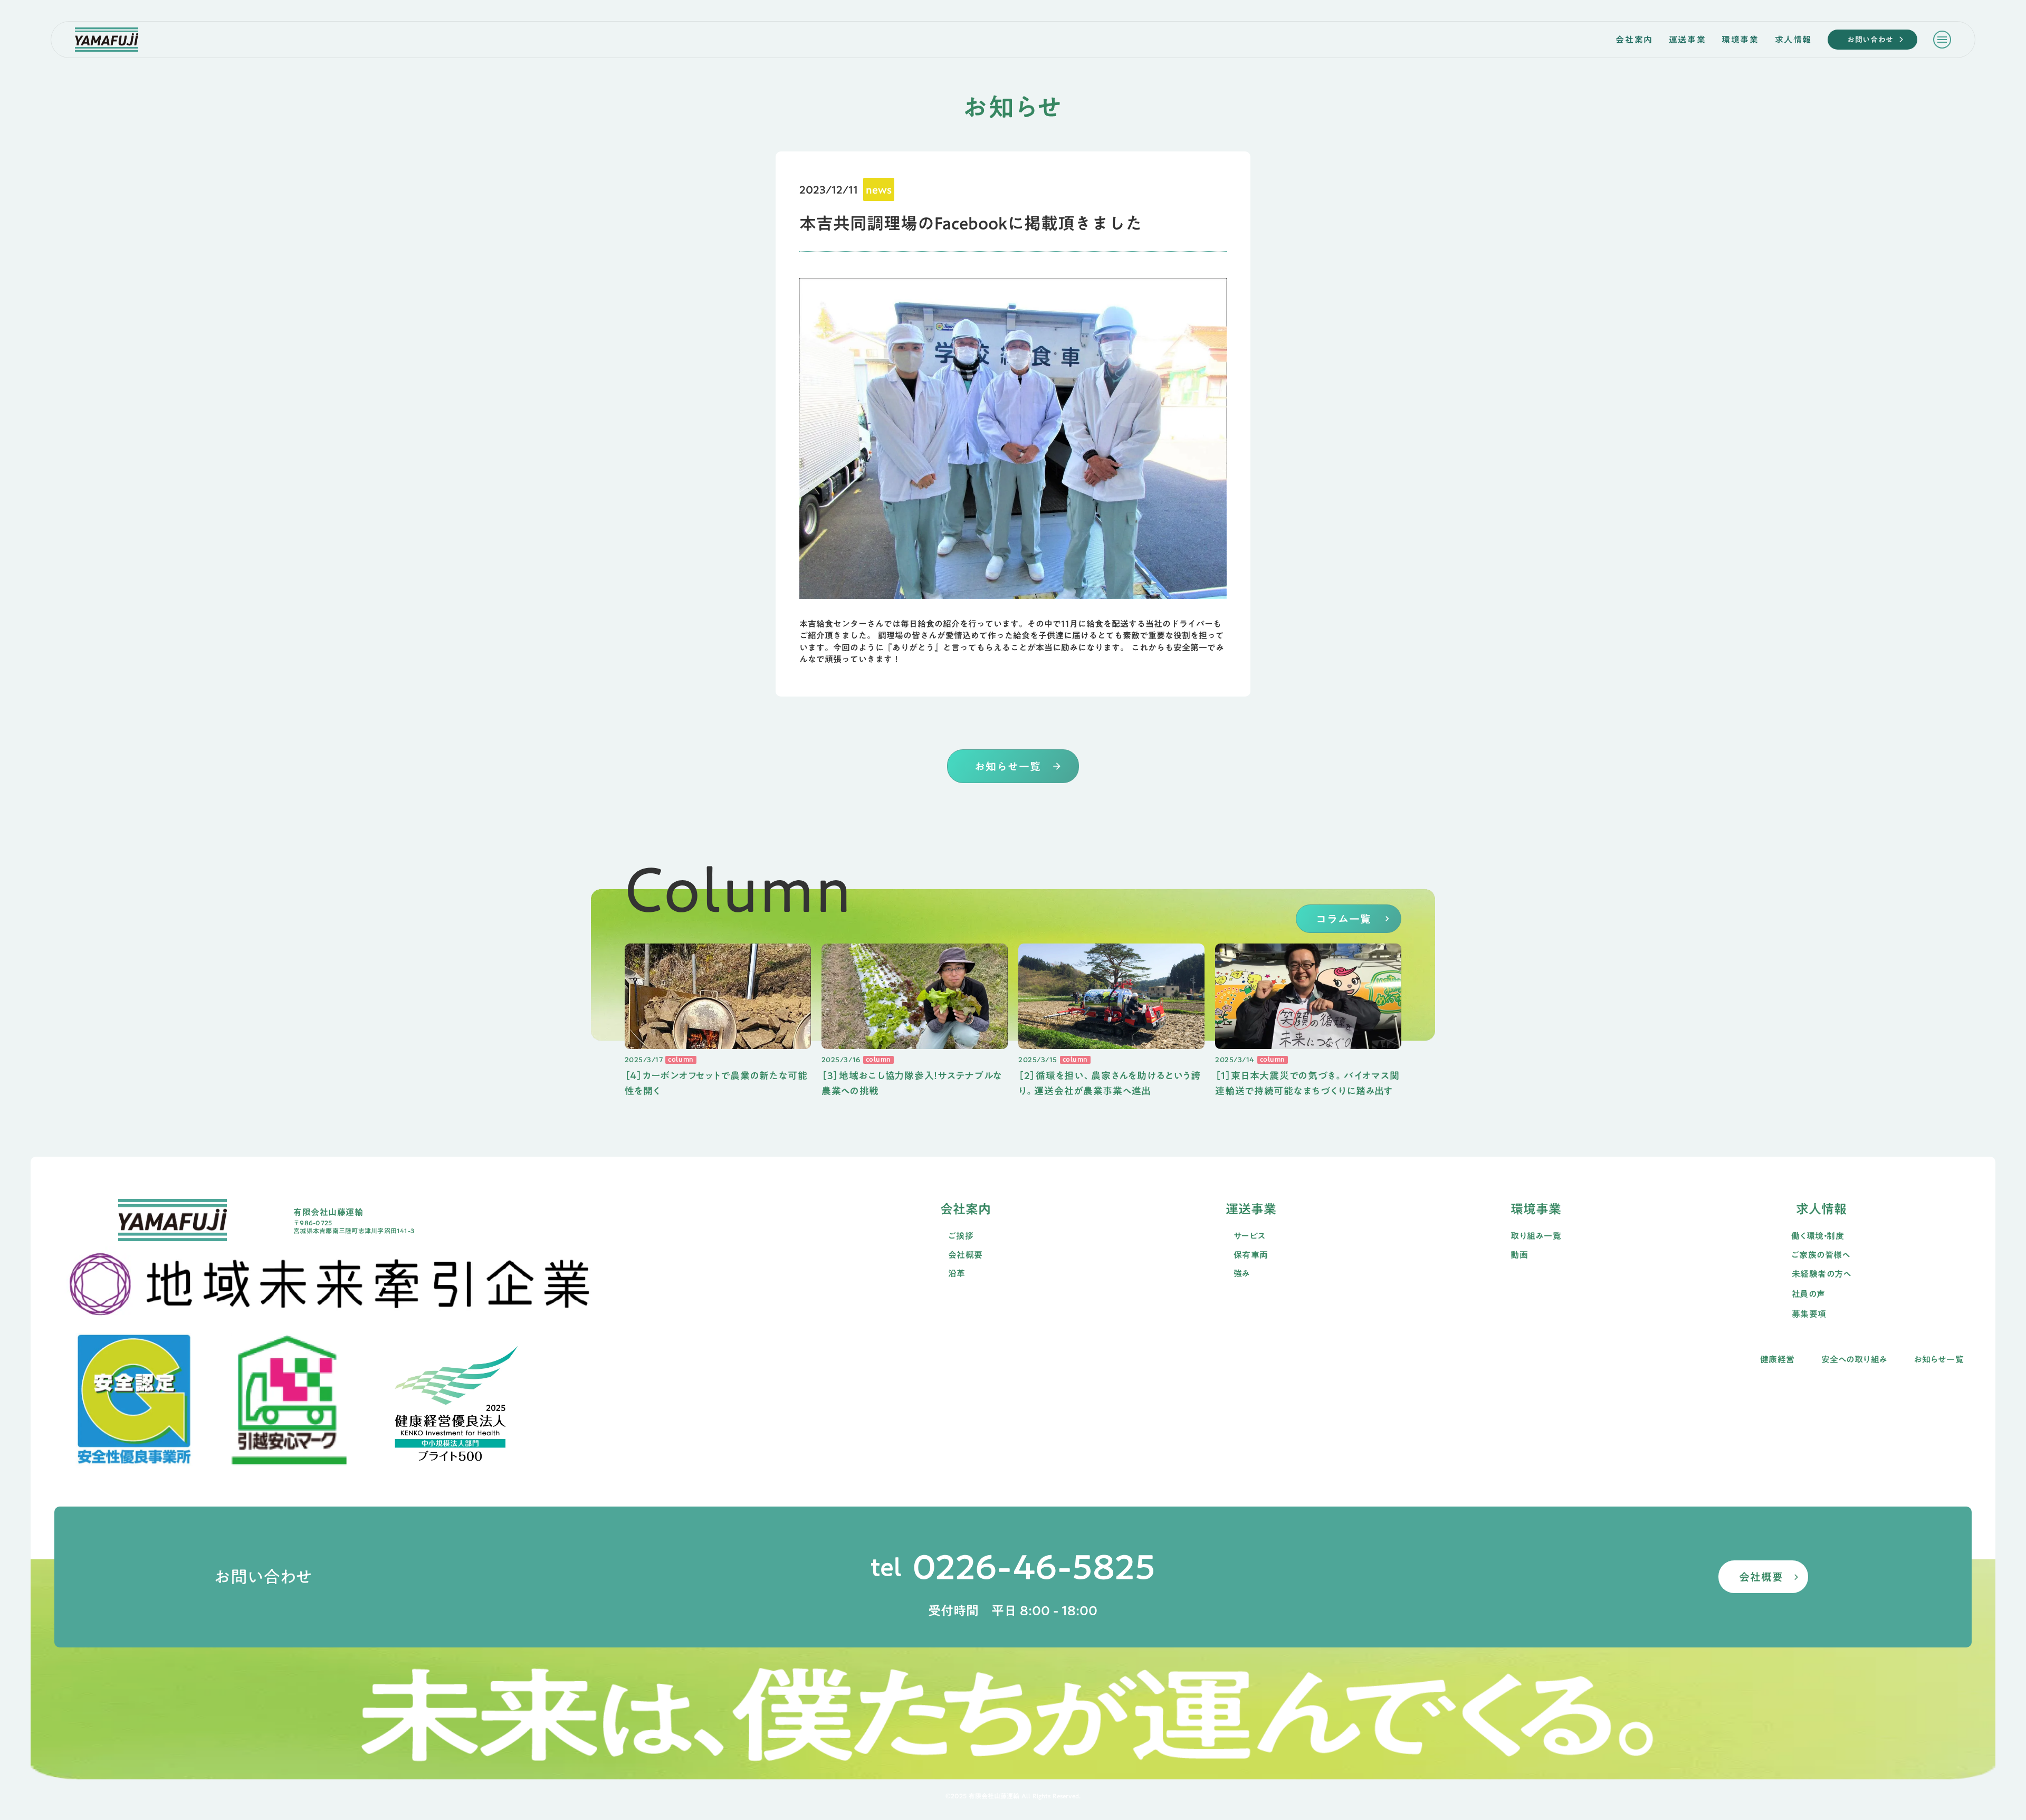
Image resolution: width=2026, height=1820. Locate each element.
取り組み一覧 (1536, 1236)
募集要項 (1809, 1314)
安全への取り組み (1855, 1360)
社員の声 (1809, 1294)
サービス (1250, 1236)
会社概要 (966, 1255)
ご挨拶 (961, 1236)
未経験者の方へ (1821, 1274)
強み (1242, 1274)
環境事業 (1740, 40)
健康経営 (1777, 1360)
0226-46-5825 (1034, 1567)
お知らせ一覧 (1939, 1360)
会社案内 (1634, 40)
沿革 (957, 1274)
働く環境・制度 (1818, 1236)
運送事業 (1687, 40)
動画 (1519, 1255)
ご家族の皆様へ (1820, 1255)
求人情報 (1793, 40)
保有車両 (1251, 1255)
